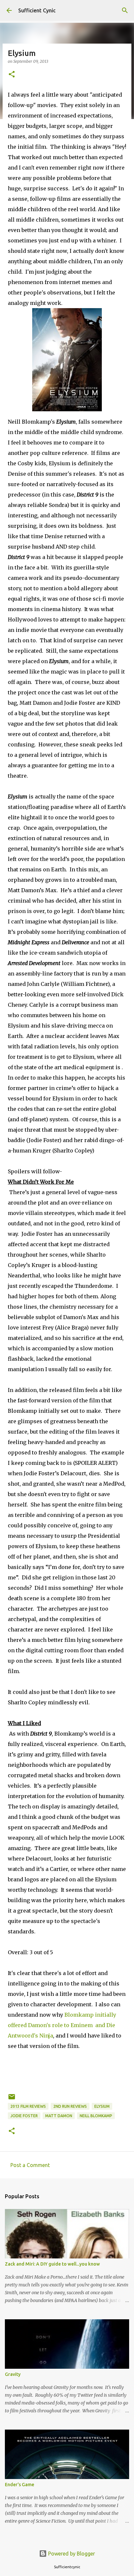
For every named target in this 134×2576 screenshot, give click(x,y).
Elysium (102, 2106)
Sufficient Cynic (37, 10)
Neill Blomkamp (96, 2116)
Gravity (13, 2374)
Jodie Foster (24, 2116)
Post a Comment (30, 2165)
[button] (12, 75)
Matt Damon (59, 2116)
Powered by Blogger (71, 2554)
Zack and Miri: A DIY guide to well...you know (52, 2264)
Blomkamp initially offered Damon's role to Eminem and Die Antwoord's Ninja (62, 2025)
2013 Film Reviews (28, 2106)
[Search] (125, 10)
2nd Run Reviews (70, 2106)
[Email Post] (12, 2099)
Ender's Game (20, 2485)
